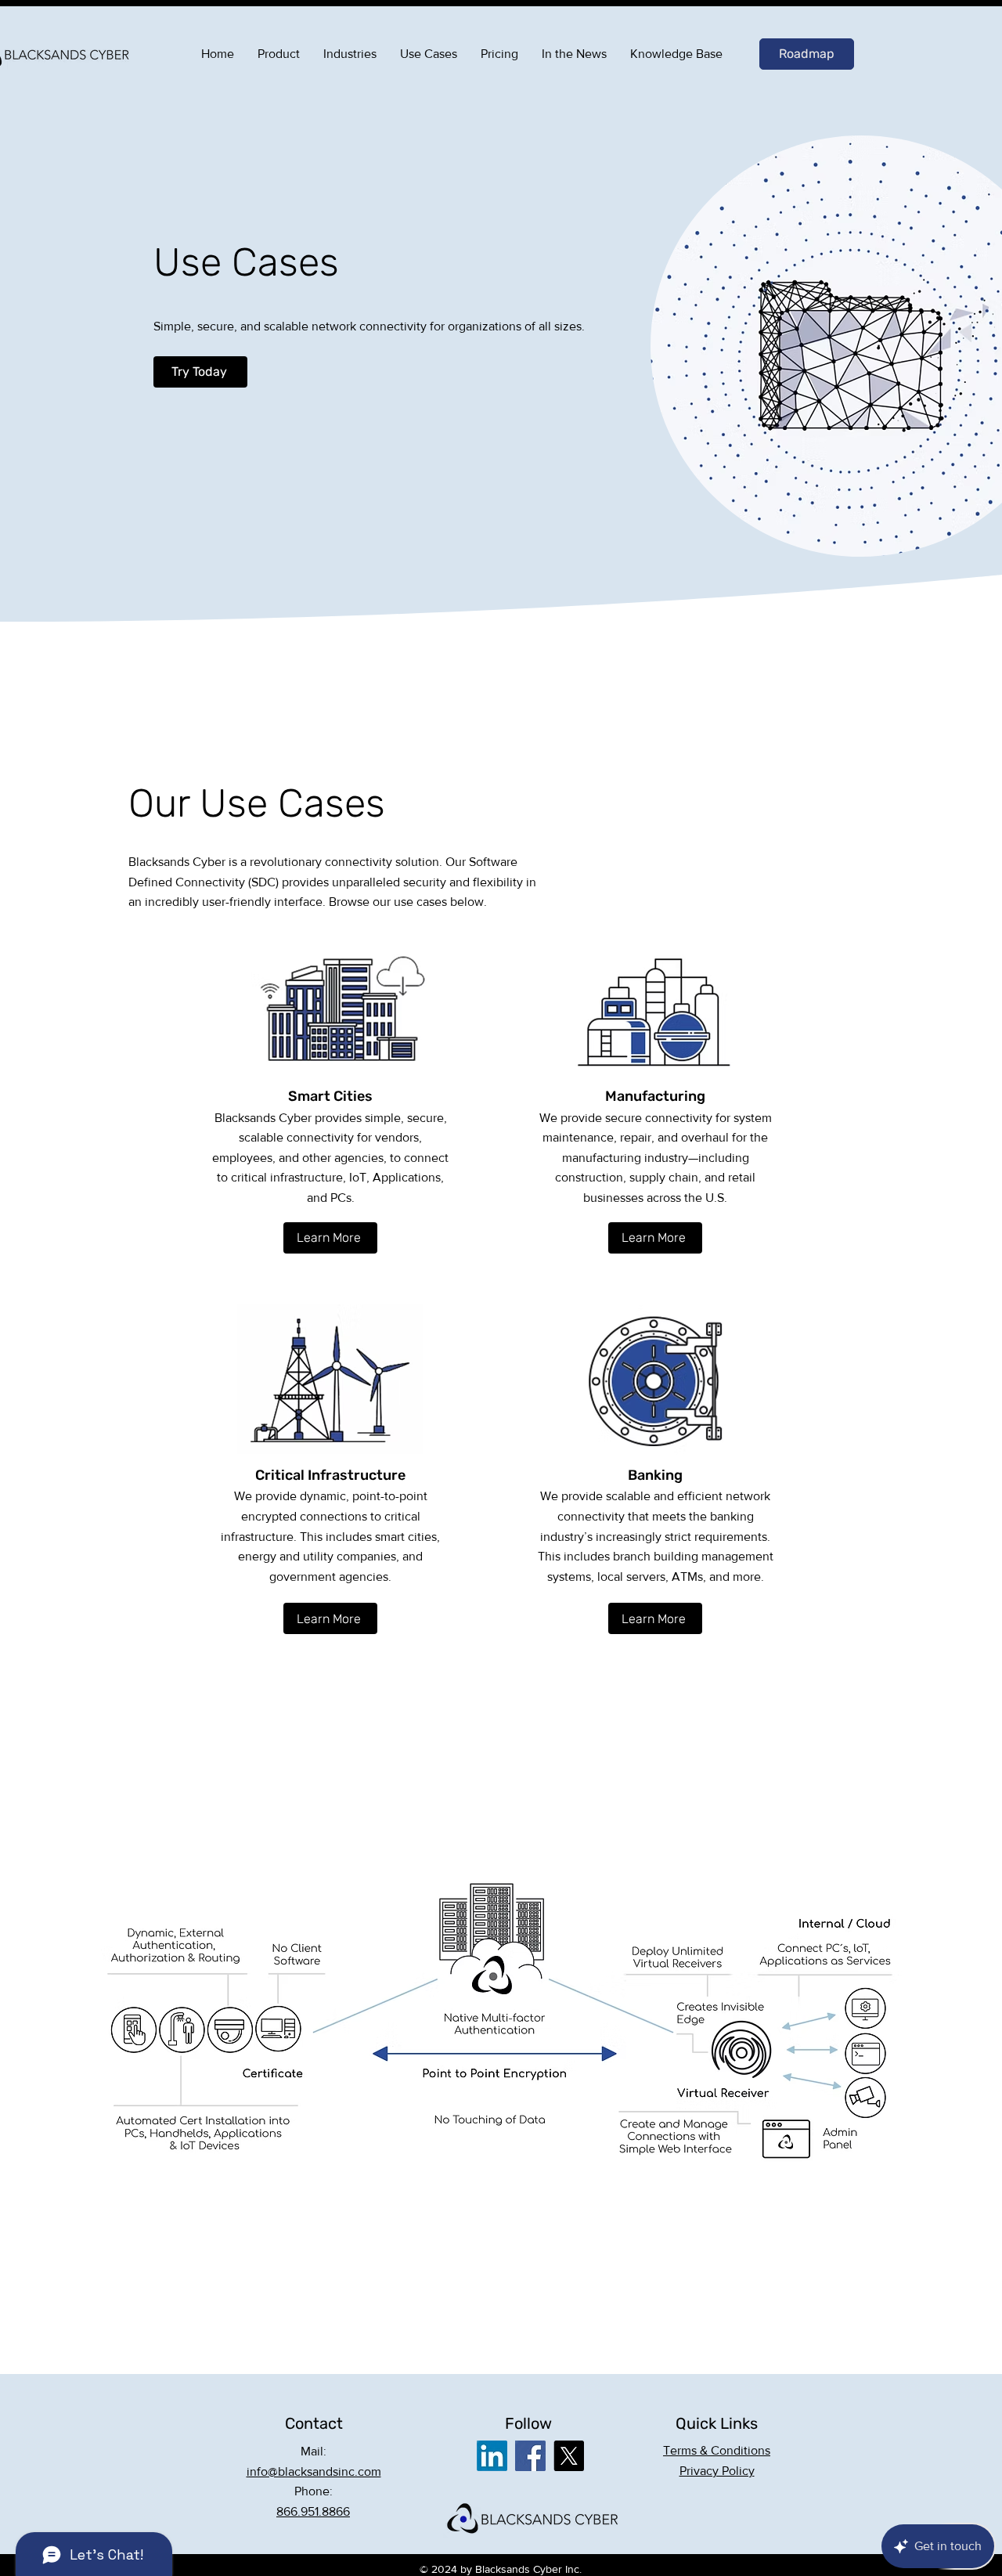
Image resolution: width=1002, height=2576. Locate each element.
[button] (717, 2450)
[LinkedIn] (492, 2456)
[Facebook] (530, 2456)
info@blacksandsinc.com (314, 2471)
